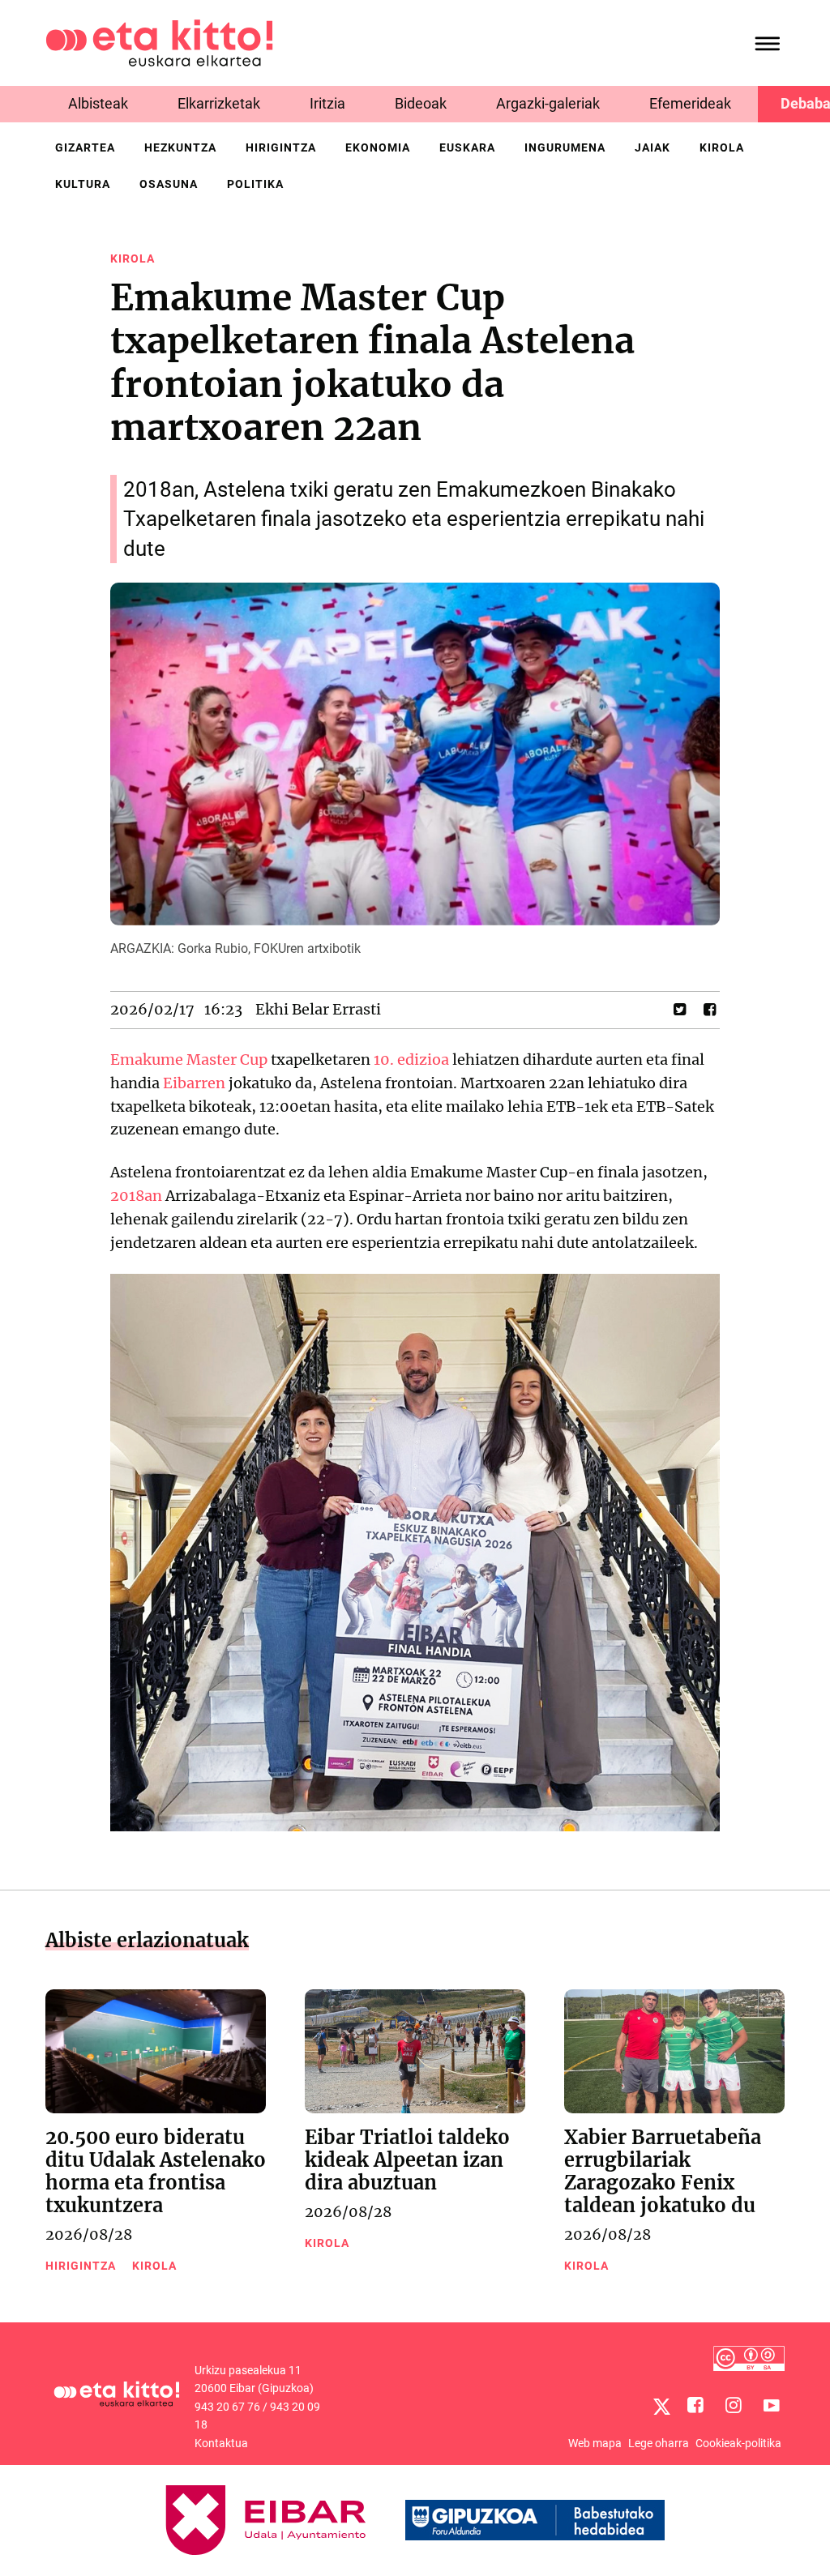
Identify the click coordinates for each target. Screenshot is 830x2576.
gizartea (85, 147)
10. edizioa (411, 1059)
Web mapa (595, 2443)
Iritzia (327, 103)
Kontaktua (221, 2443)
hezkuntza (180, 147)
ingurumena (565, 147)
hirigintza (281, 147)
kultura (83, 184)
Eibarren (194, 1083)
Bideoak (421, 103)
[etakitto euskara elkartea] (159, 42)
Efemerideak (690, 103)
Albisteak (98, 103)
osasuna (169, 184)
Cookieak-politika (738, 2443)
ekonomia (378, 147)
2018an (136, 1196)
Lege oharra (659, 2443)
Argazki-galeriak (548, 103)
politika (255, 184)
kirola (722, 147)
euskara (467, 147)
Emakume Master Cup (189, 1059)
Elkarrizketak (219, 103)
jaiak (652, 147)
